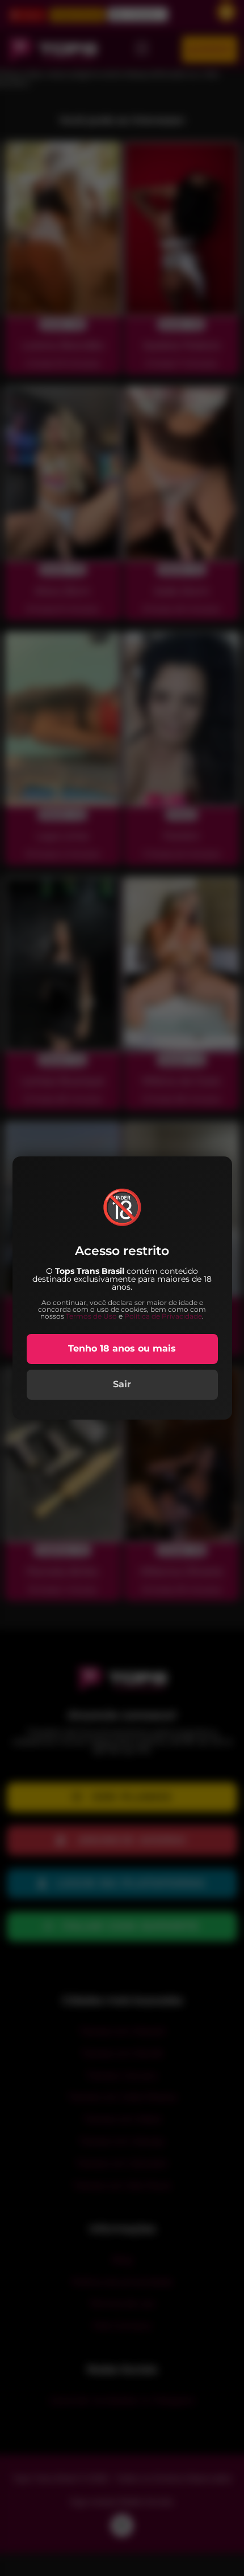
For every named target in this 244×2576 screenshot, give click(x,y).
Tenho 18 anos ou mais (122, 1348)
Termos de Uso (91, 1316)
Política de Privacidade (163, 1316)
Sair (122, 1384)
